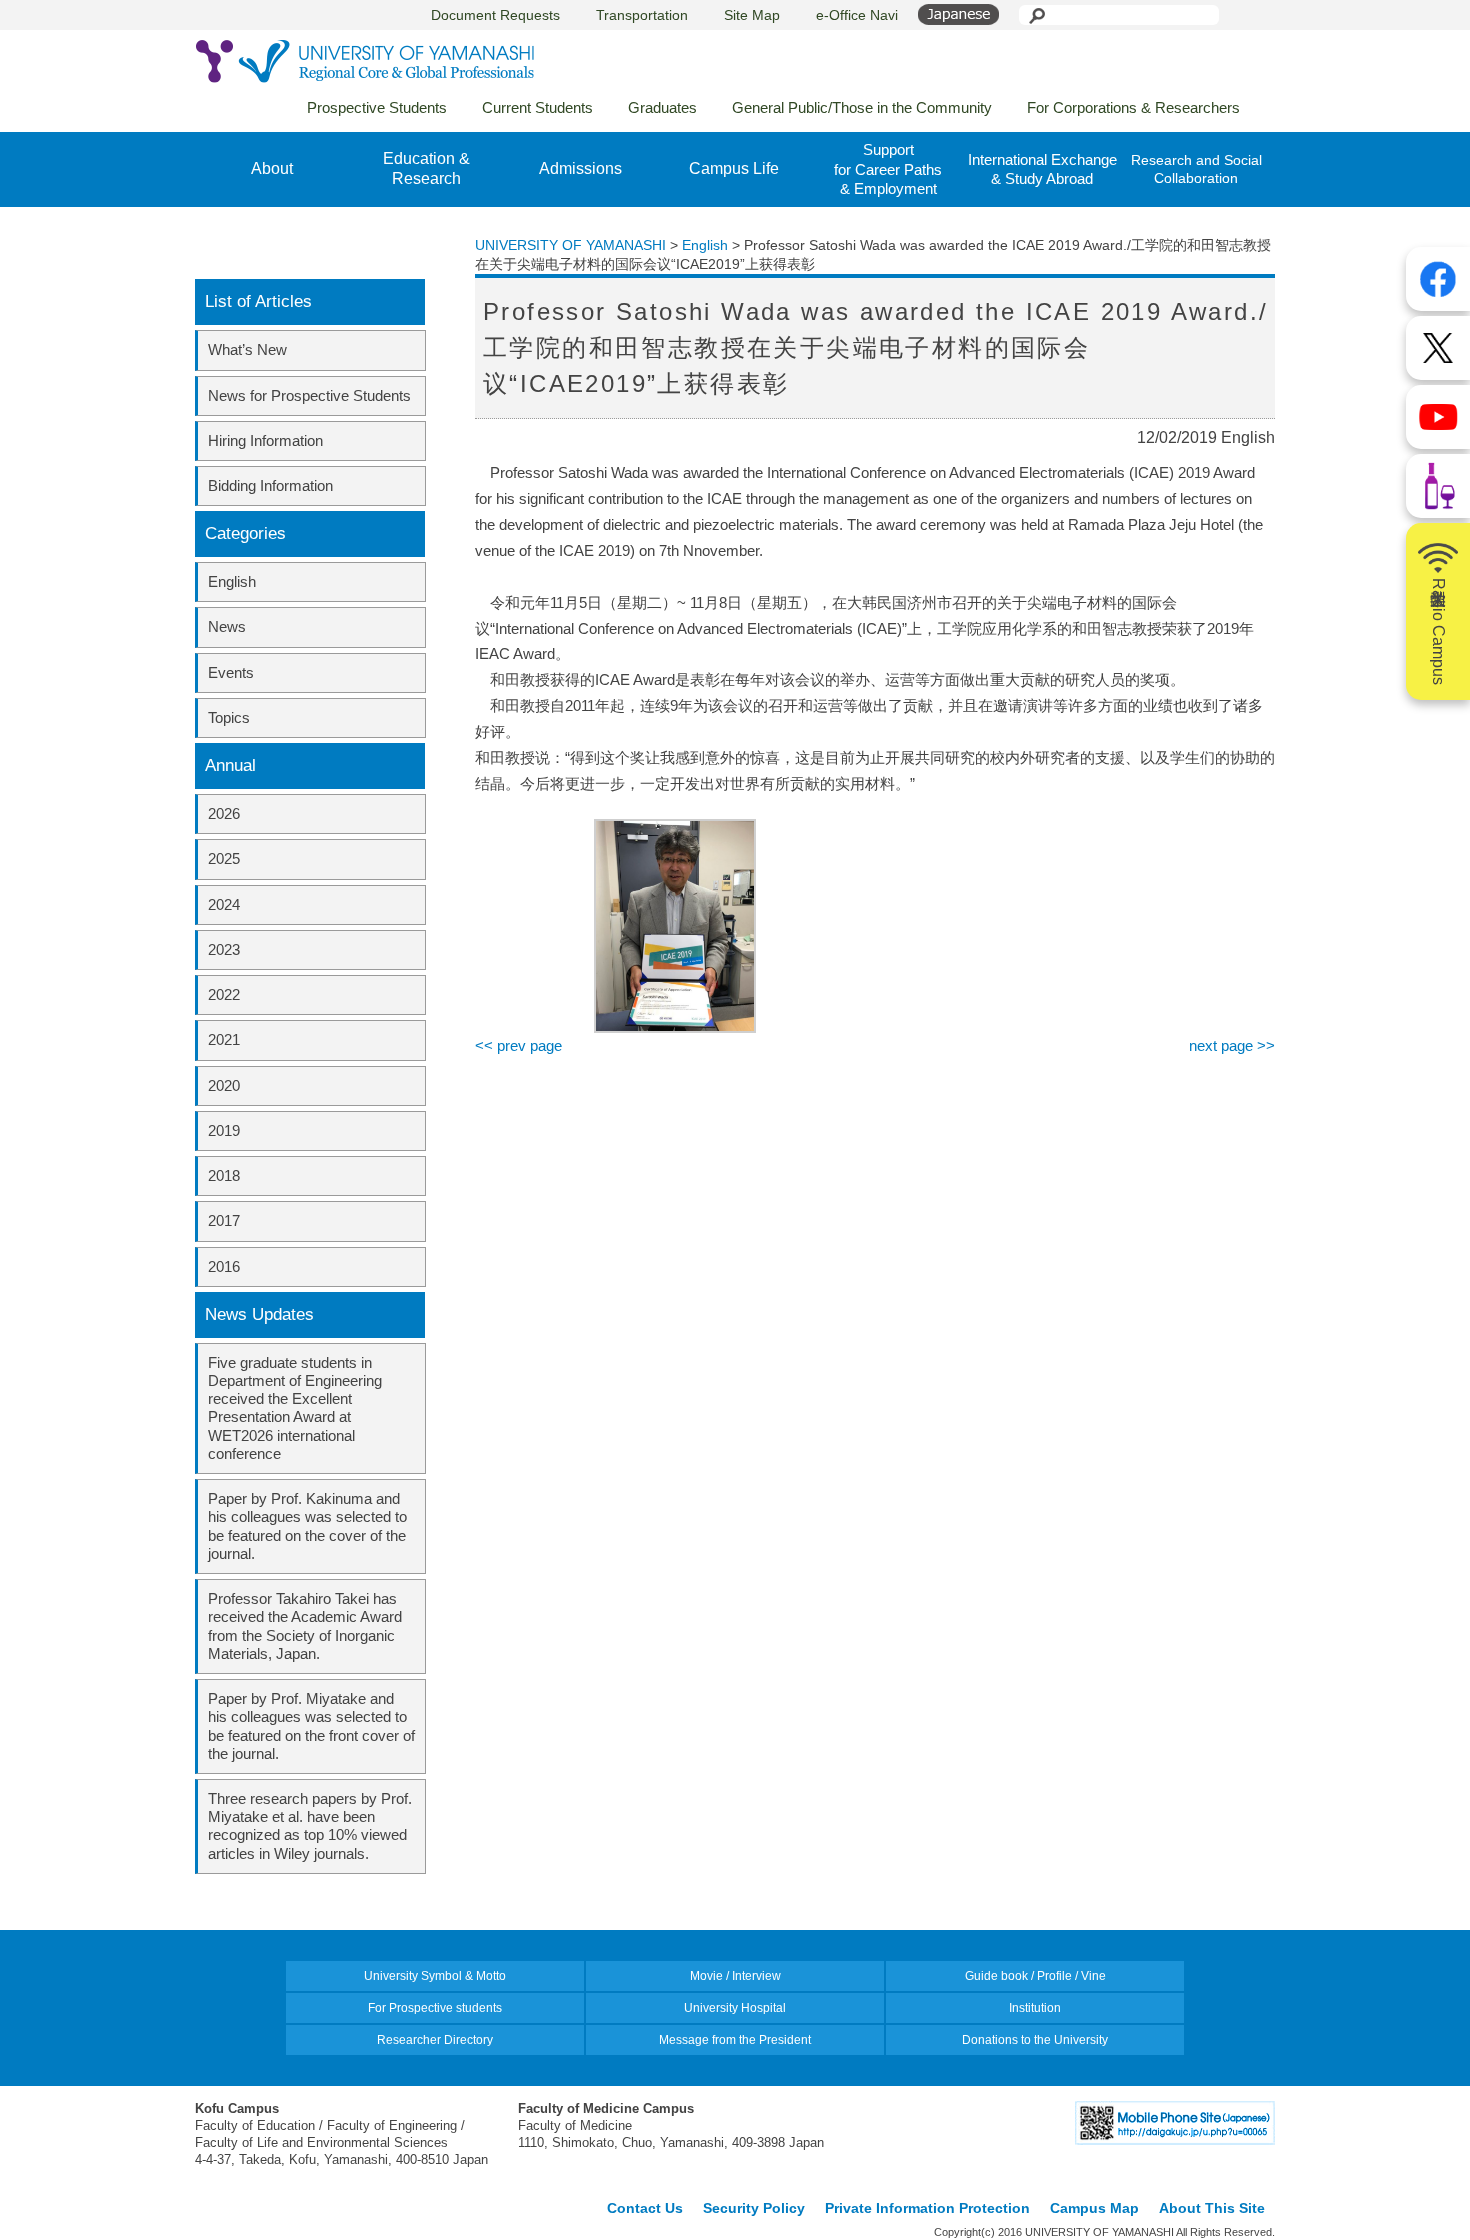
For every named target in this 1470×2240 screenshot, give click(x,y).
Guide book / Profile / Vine (1035, 1976)
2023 (224, 949)
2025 (224, 858)
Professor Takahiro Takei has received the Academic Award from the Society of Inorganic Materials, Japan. (305, 1626)
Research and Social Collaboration (1196, 169)
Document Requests (495, 15)
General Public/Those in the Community (862, 107)
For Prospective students (435, 2008)
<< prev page (518, 1045)
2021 (224, 1039)
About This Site (1212, 2208)
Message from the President (735, 2040)
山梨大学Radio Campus (1438, 631)
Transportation (642, 15)
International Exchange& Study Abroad (1042, 169)
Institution (1035, 2008)
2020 (224, 1085)
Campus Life (734, 168)
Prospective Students (377, 107)
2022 (224, 994)
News (227, 626)
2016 (224, 1266)
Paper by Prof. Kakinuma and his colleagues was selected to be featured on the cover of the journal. (307, 1526)
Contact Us (645, 2208)
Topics (229, 717)
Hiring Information (265, 440)
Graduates (662, 107)
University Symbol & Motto (435, 1976)
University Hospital (735, 2008)
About (272, 168)
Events (231, 672)
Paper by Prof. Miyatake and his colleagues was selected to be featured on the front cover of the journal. (311, 1726)
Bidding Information (270, 485)
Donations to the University (1035, 2040)
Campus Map (1094, 2208)
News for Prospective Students (309, 395)
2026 (224, 813)
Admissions (580, 168)
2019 (224, 1130)
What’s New (247, 349)
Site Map (752, 15)
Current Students (537, 107)
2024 (224, 904)
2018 (224, 1175)
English (232, 581)
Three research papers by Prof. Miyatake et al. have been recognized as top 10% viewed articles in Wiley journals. (310, 1826)
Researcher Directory (435, 2040)
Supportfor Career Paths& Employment (888, 169)
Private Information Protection (927, 2208)
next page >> (1232, 1045)
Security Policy (754, 2208)
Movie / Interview (735, 1976)
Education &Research (426, 169)
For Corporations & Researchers (1133, 107)
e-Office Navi (857, 15)
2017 (224, 1220)
